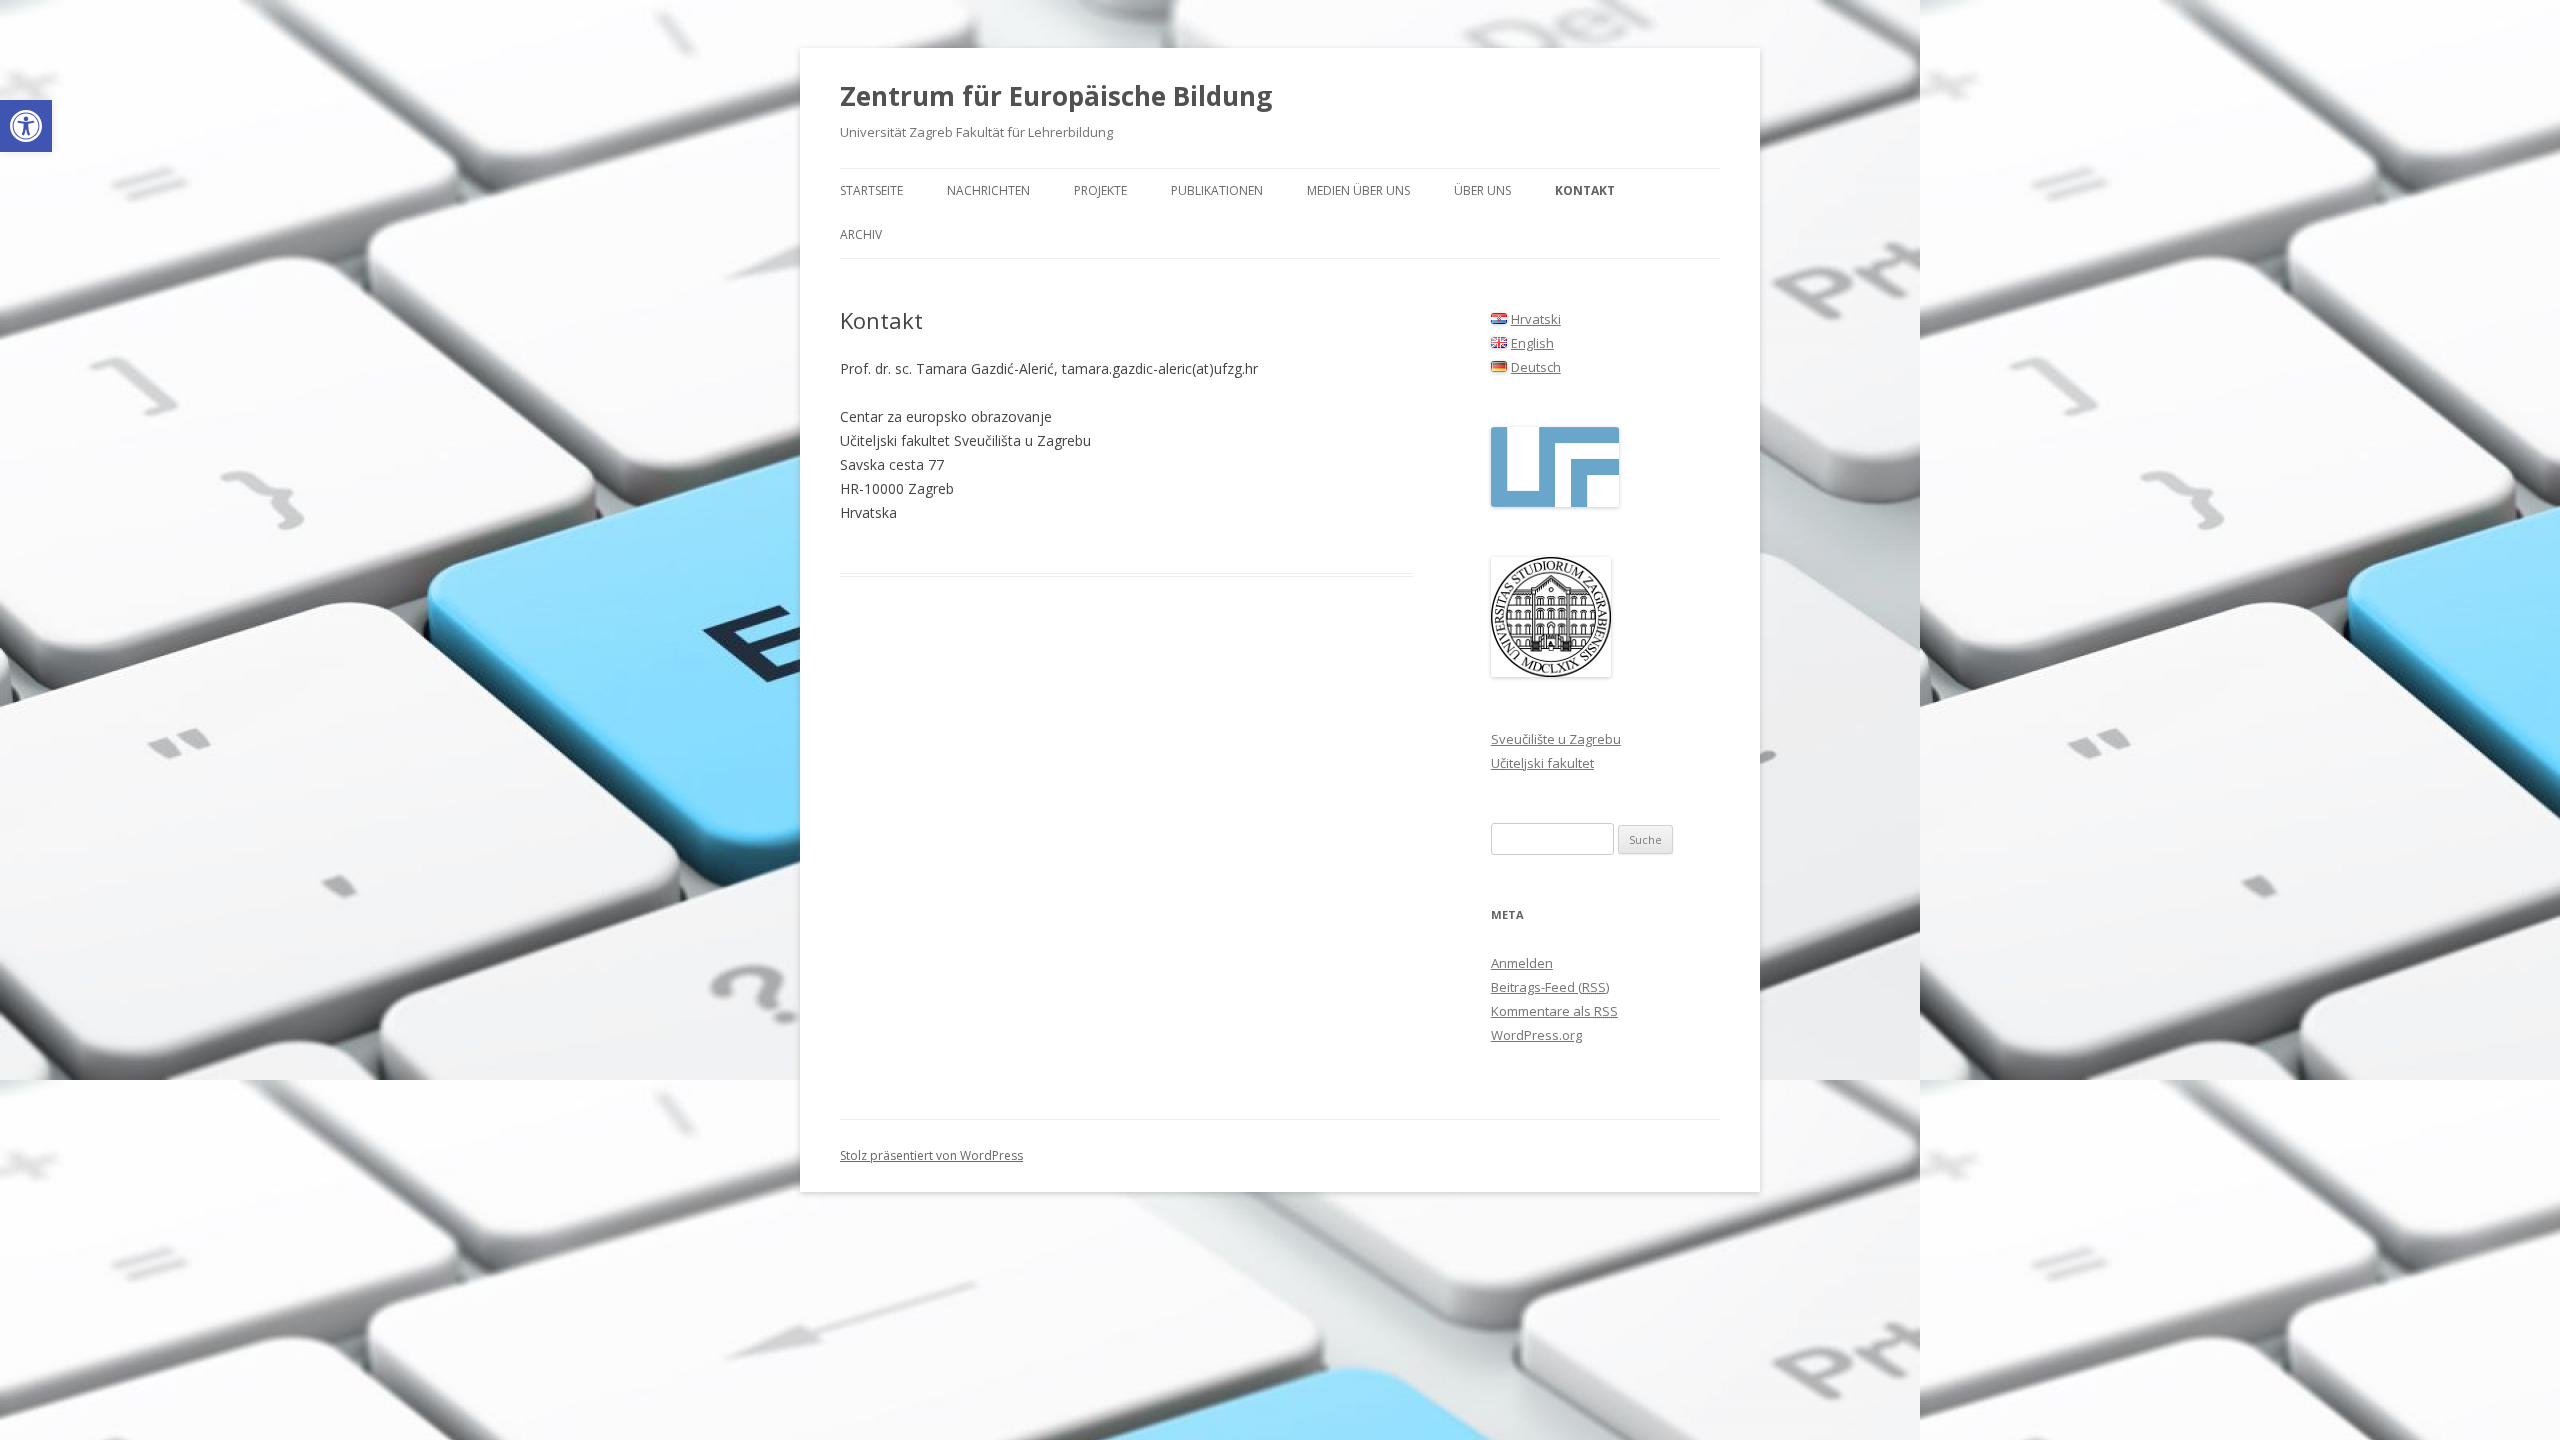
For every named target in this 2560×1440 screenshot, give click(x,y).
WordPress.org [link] (1536, 1035)
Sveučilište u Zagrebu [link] (1556, 739)
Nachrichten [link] (988, 190)
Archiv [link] (861, 234)
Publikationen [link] (1217, 190)
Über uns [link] (1482, 190)
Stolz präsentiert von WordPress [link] (931, 1155)
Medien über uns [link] (1358, 190)
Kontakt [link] (1585, 190)
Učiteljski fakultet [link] (1542, 763)
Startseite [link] (871, 190)
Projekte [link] (1100, 190)
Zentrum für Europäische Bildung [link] (1056, 96)
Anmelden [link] (1522, 963)
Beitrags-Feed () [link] (1550, 987)
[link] (26, 126)
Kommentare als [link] (1554, 1011)
